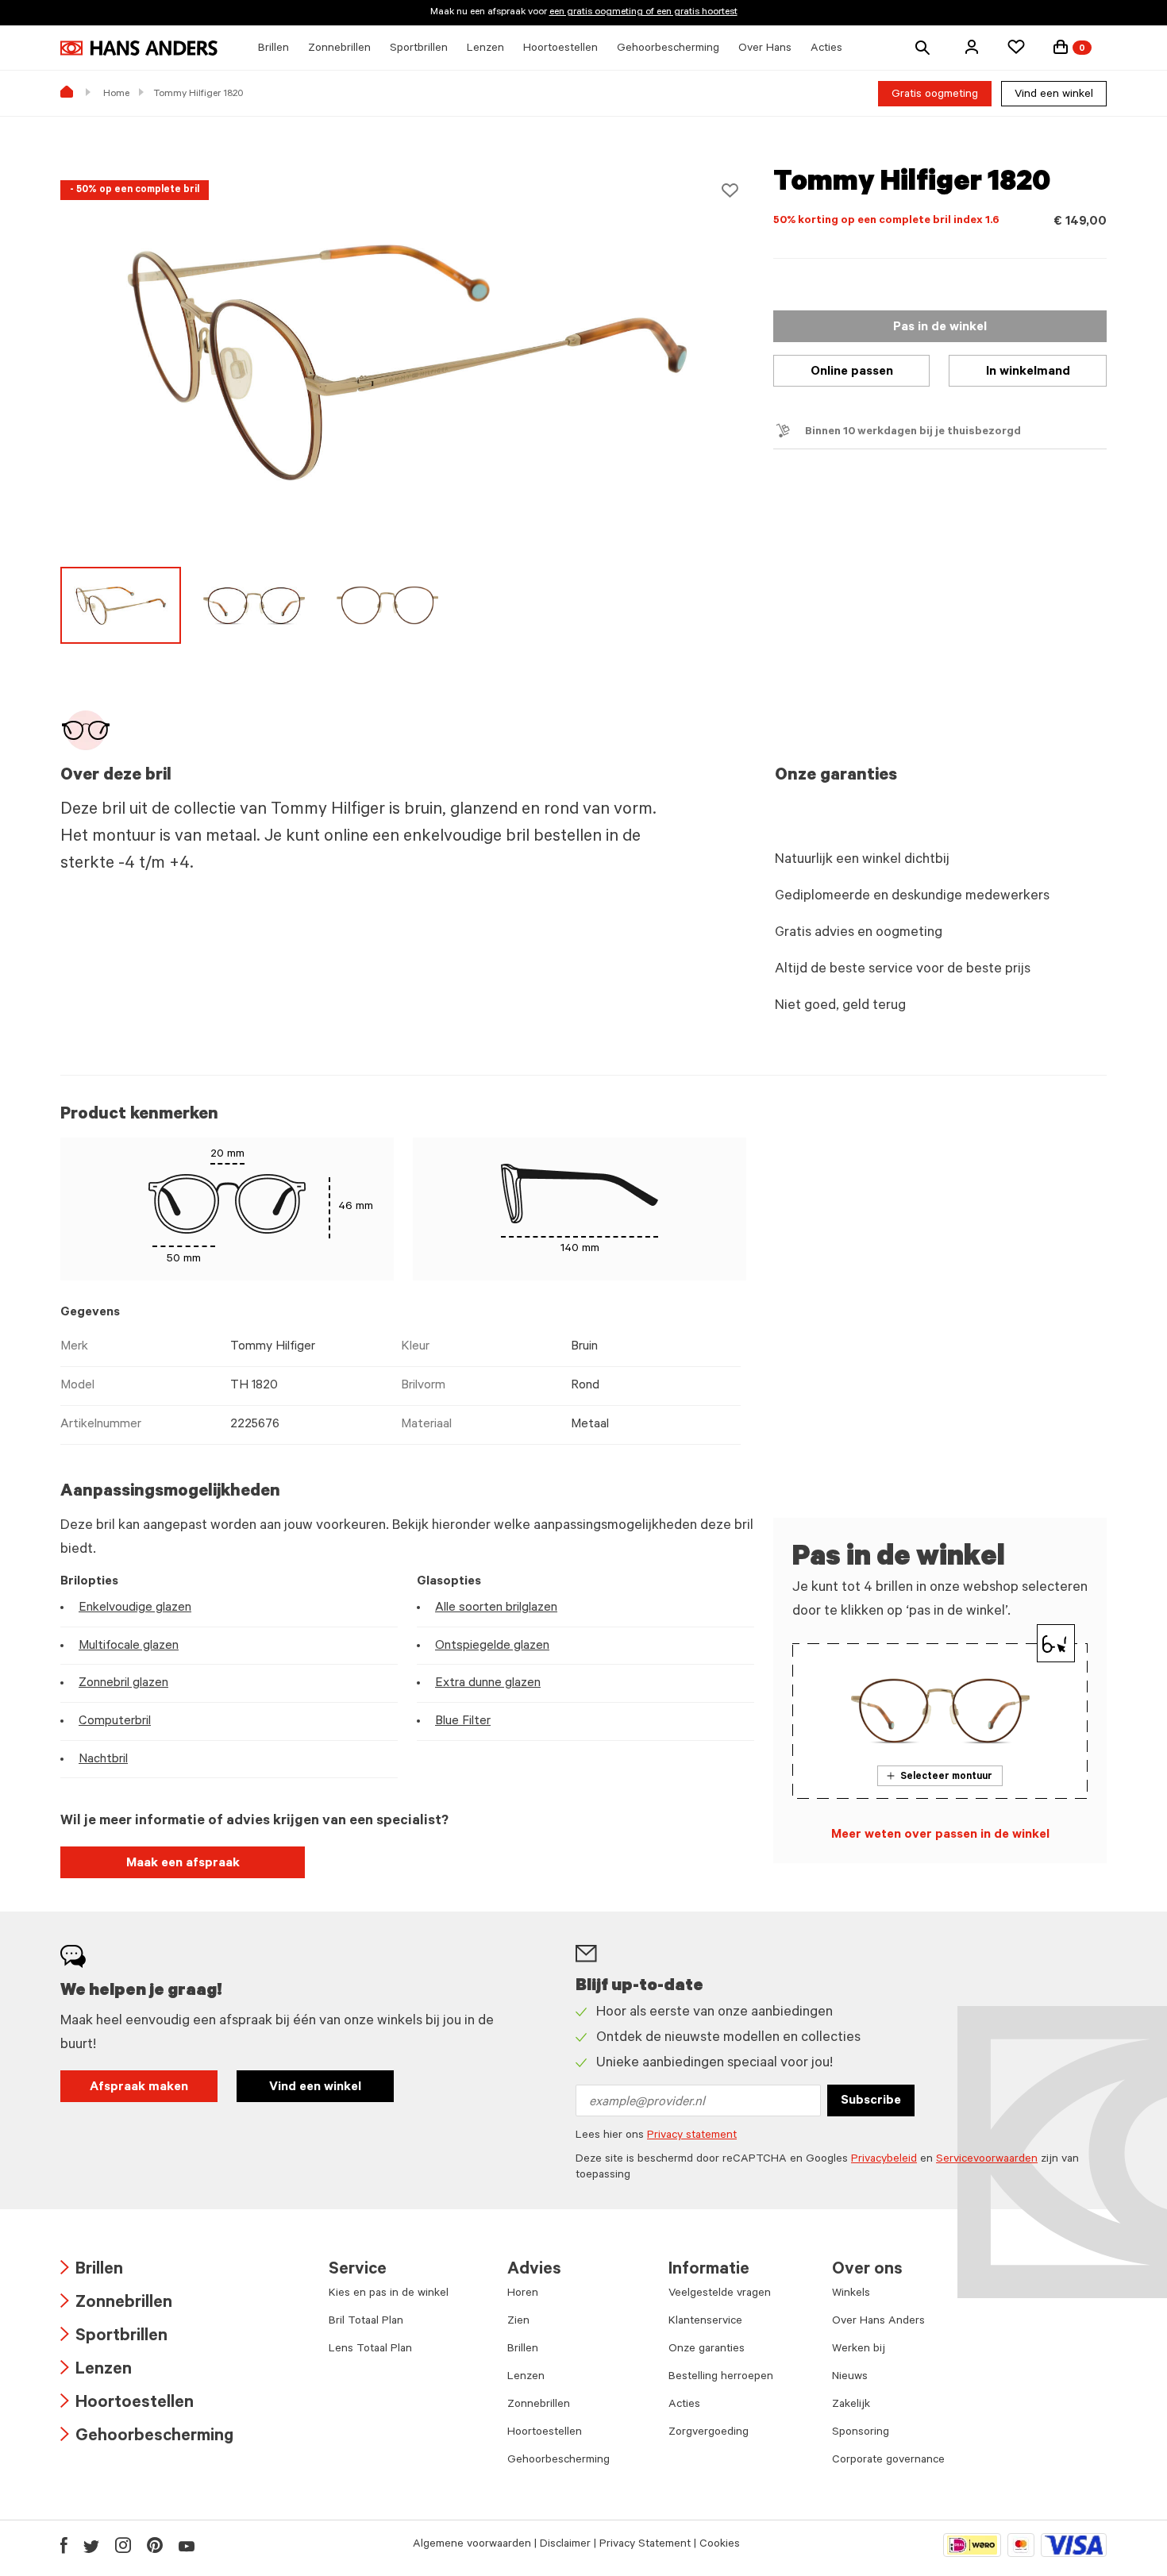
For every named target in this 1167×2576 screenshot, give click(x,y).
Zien (518, 2322)
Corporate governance (888, 2461)
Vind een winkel (1054, 95)
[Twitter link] (91, 2545)
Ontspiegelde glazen (492, 1646)
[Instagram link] (123, 2545)
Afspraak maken (139, 2088)
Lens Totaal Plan (370, 2350)
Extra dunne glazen (488, 1684)
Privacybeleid (884, 2160)
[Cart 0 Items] (1061, 47)
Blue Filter (463, 1722)
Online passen (852, 372)
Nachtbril (103, 1760)
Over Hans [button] (765, 49)
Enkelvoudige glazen (135, 1608)
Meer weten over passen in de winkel (940, 1835)
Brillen (92, 2271)
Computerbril (115, 1722)
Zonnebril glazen (123, 1684)
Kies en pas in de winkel (389, 2294)
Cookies (720, 2545)
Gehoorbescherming (147, 2437)
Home (116, 94)
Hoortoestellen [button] (560, 49)
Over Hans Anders (878, 2322)
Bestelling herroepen (721, 2378)
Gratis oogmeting (935, 95)
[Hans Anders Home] (139, 48)
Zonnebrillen (116, 2304)
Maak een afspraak (183, 1864)
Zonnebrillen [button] (339, 49)
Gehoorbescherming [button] (668, 49)
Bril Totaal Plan (366, 2322)
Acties (684, 2405)
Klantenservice (705, 2322)
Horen (523, 2294)
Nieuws (850, 2378)
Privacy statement (692, 2136)
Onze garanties (707, 2350)
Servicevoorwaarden (987, 2160)
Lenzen (96, 2371)
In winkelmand (1028, 372)
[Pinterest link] (155, 2545)
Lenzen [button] (485, 49)
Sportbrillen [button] (419, 49)
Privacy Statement (645, 2545)
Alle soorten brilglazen (496, 1608)
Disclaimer (565, 2545)
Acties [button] (826, 49)
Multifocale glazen (129, 1646)
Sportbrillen (114, 2337)
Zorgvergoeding (709, 2433)
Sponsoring (861, 2433)
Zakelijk (851, 2405)
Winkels (851, 2294)
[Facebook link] (64, 2545)
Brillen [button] (273, 49)
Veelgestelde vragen (720, 2294)
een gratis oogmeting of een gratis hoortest (643, 13)
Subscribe (871, 2101)
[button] (972, 47)
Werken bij (859, 2350)
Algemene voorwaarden (472, 2545)
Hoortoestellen (127, 2404)
